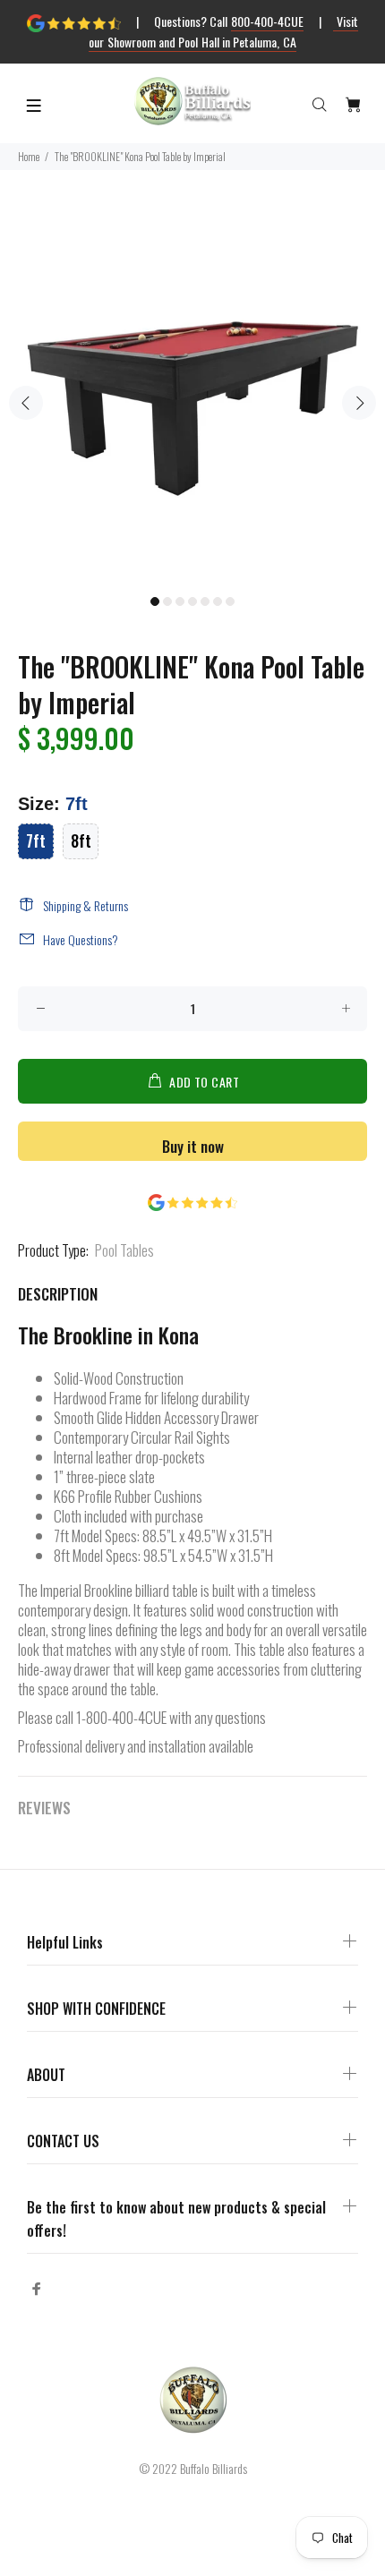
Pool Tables (124, 1250)
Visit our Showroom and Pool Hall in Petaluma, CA (223, 31)
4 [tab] (192, 601)
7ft (36, 840)
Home (29, 156)
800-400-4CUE (267, 21)
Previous (26, 403)
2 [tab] (167, 601)
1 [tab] (155, 601)
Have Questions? (81, 939)
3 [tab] (180, 601)
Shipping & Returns (86, 905)
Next (359, 403)
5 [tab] (205, 601)
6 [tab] (218, 601)
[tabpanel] (192, 392)
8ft (81, 840)
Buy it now (193, 1146)
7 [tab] (230, 601)
